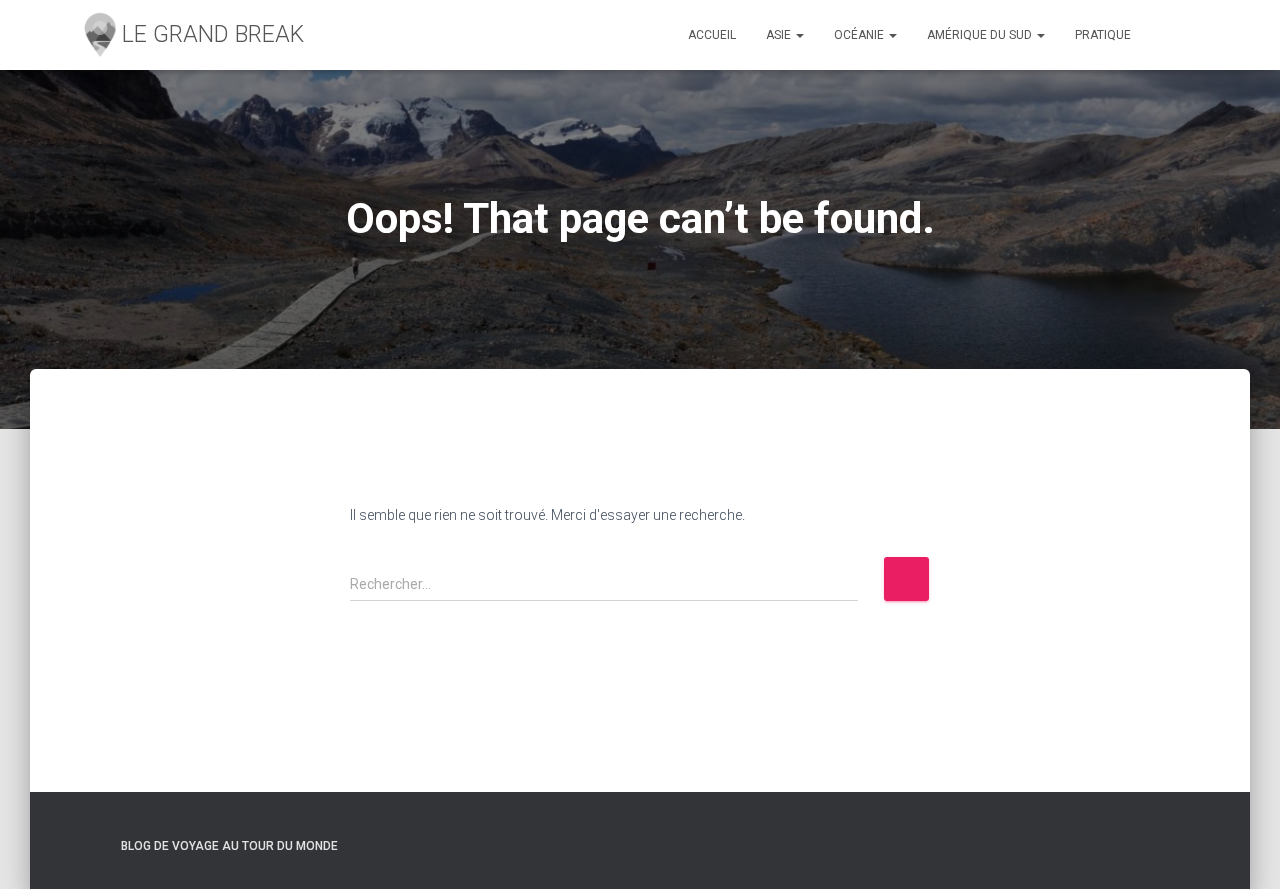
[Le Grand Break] (191, 35)
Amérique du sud (981, 35)
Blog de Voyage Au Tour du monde (229, 846)
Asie (780, 35)
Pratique (1103, 35)
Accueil (712, 35)
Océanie (860, 35)
